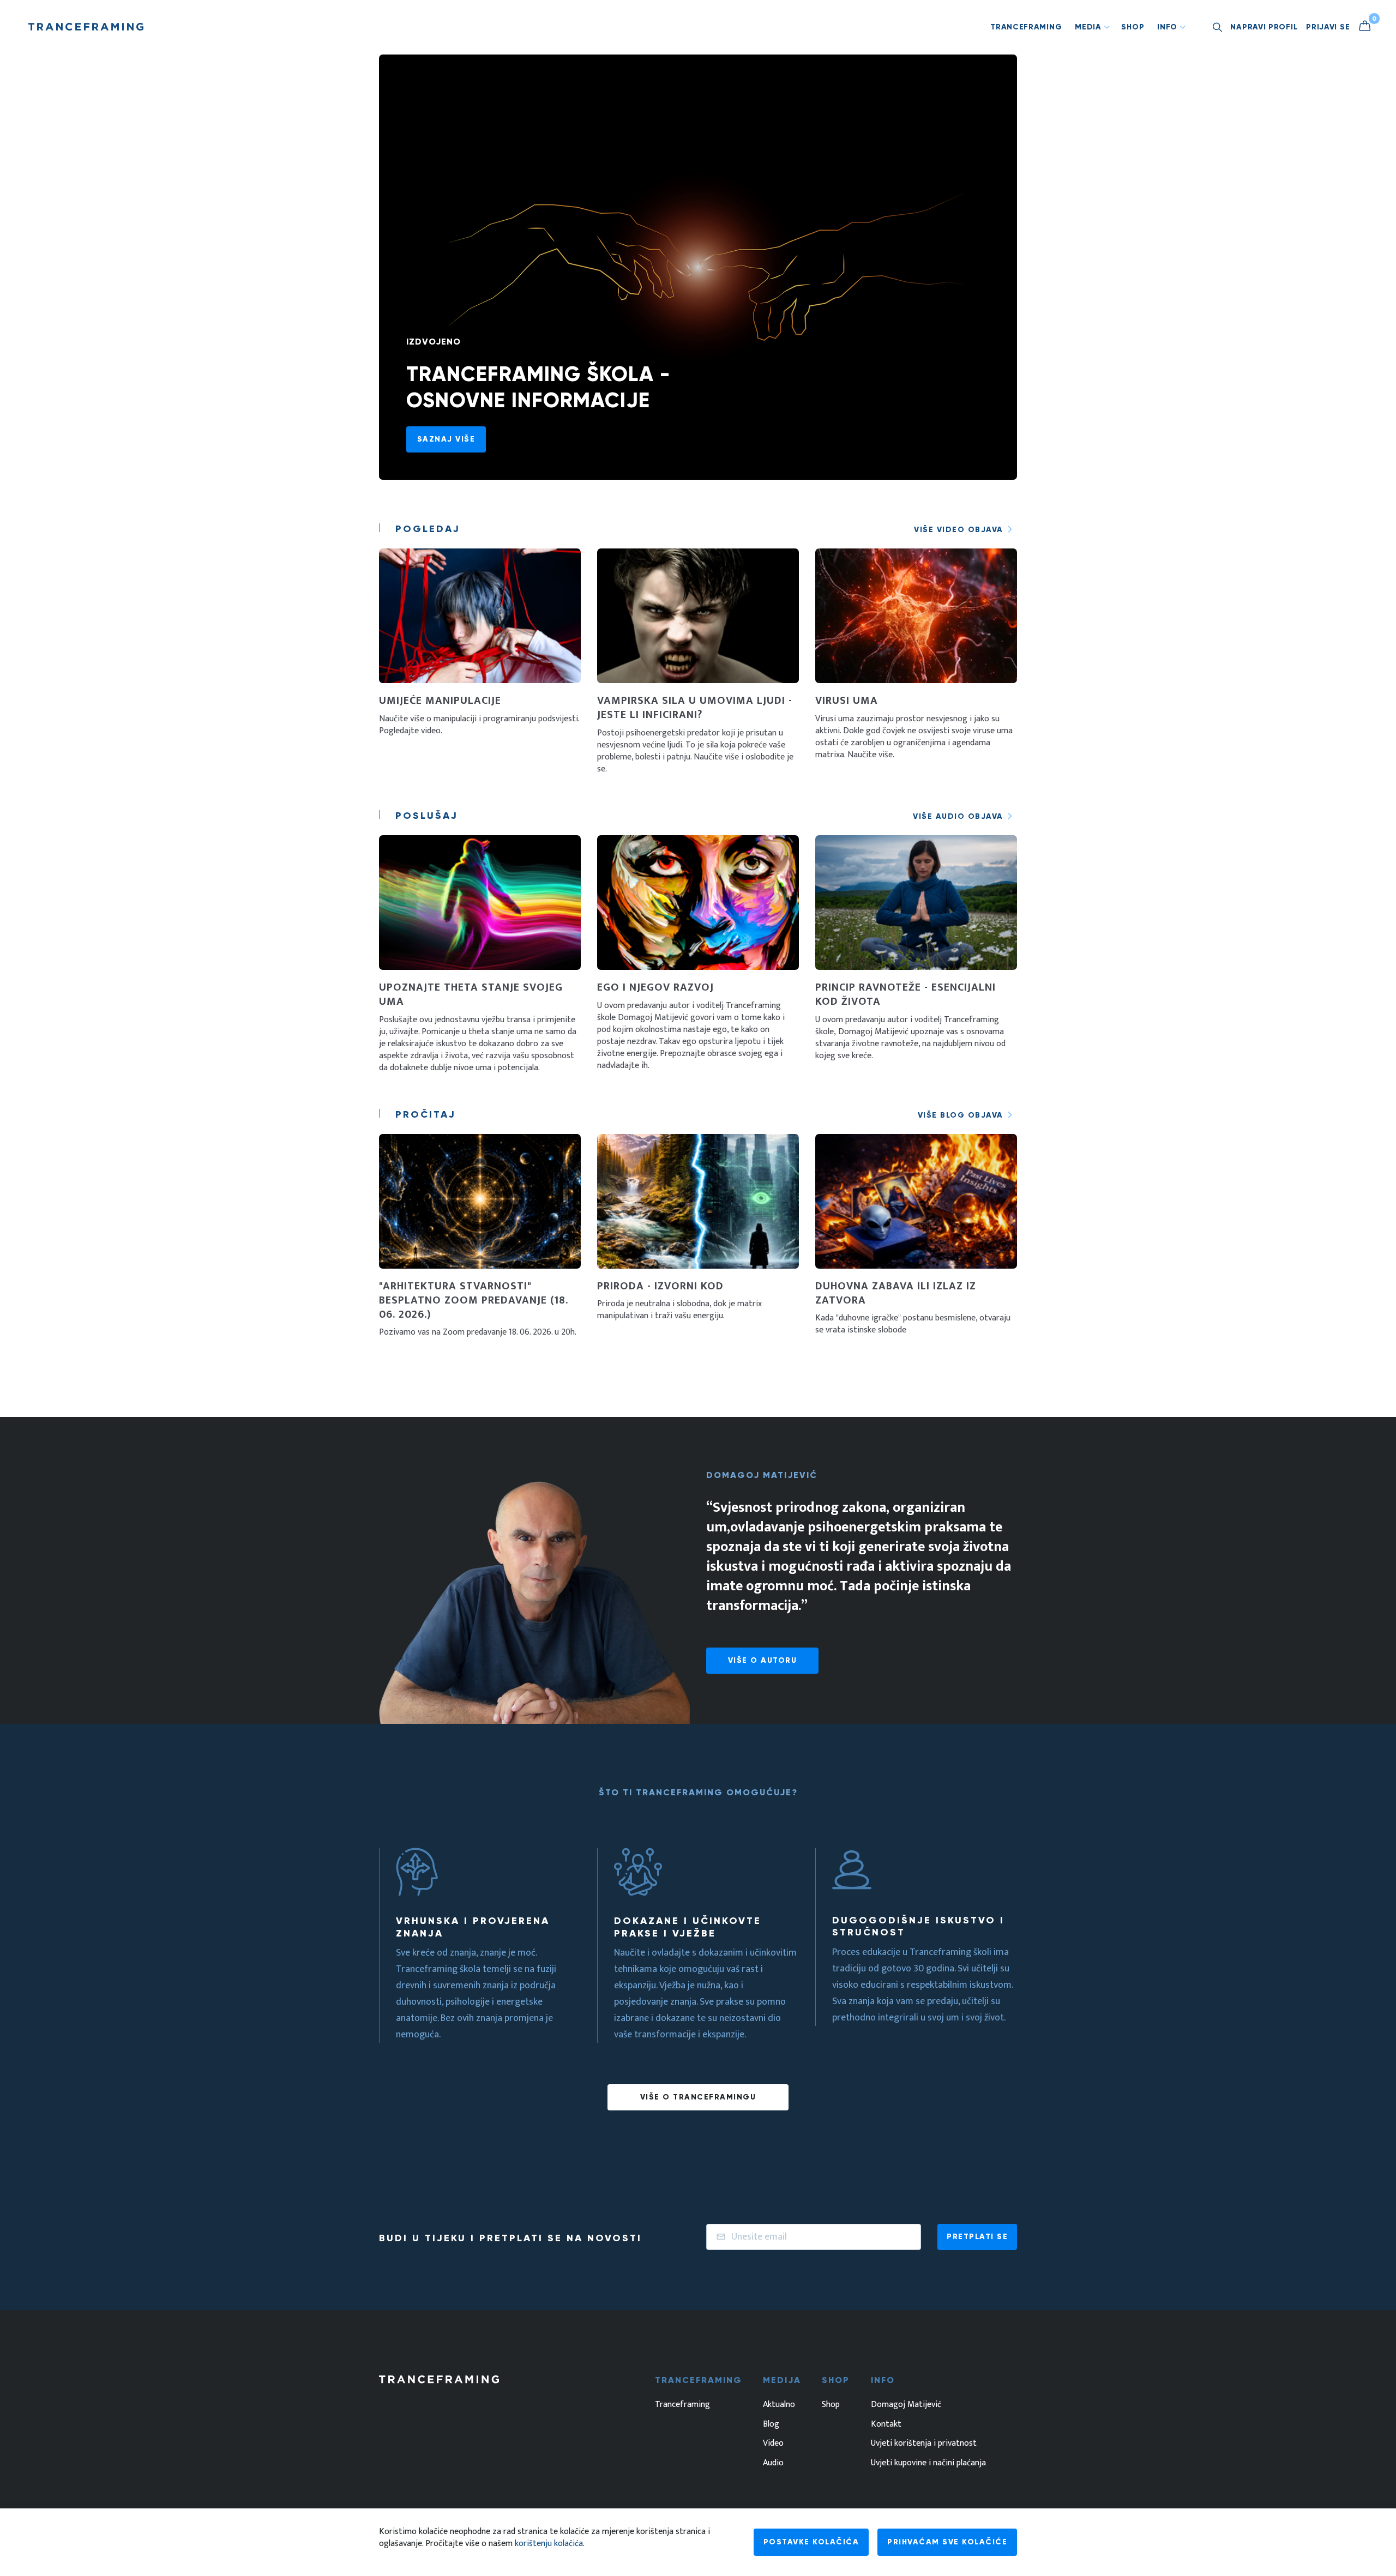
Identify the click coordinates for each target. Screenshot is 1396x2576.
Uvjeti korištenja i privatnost (924, 2444)
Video (773, 2444)
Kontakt (886, 2424)
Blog (771, 2424)
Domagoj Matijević (906, 2405)
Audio (773, 2463)
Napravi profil (1264, 27)
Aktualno (779, 2405)
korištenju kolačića (549, 2544)
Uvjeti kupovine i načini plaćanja (928, 2463)
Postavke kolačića (811, 2542)
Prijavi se (1328, 27)
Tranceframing (1026, 27)
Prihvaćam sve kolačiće (947, 2542)
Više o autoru (763, 1660)
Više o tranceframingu (698, 2097)
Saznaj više (446, 439)
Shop (1133, 27)
